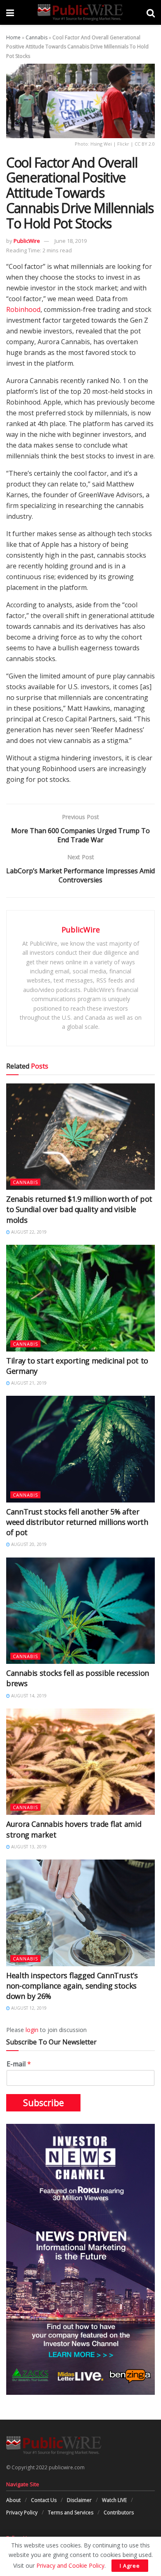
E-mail (19, 2064)
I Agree (130, 2566)
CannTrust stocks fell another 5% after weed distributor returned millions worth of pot (77, 1522)
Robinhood (23, 309)
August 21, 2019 (28, 1383)
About (13, 2500)
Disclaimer (79, 2500)
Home (13, 37)
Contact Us (44, 2500)
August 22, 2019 (28, 1232)
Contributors (119, 2512)
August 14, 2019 (28, 1696)
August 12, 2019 (28, 2008)
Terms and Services (71, 2512)
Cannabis (37, 37)
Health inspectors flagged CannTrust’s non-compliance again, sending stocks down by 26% (72, 1986)
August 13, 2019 (28, 1847)
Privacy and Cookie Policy (70, 2565)
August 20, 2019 (28, 1544)
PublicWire (27, 241)
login (32, 2030)
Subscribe (44, 2103)
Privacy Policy (22, 2512)
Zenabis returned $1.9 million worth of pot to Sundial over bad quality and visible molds (79, 1209)
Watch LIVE (114, 2500)
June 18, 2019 (71, 241)
